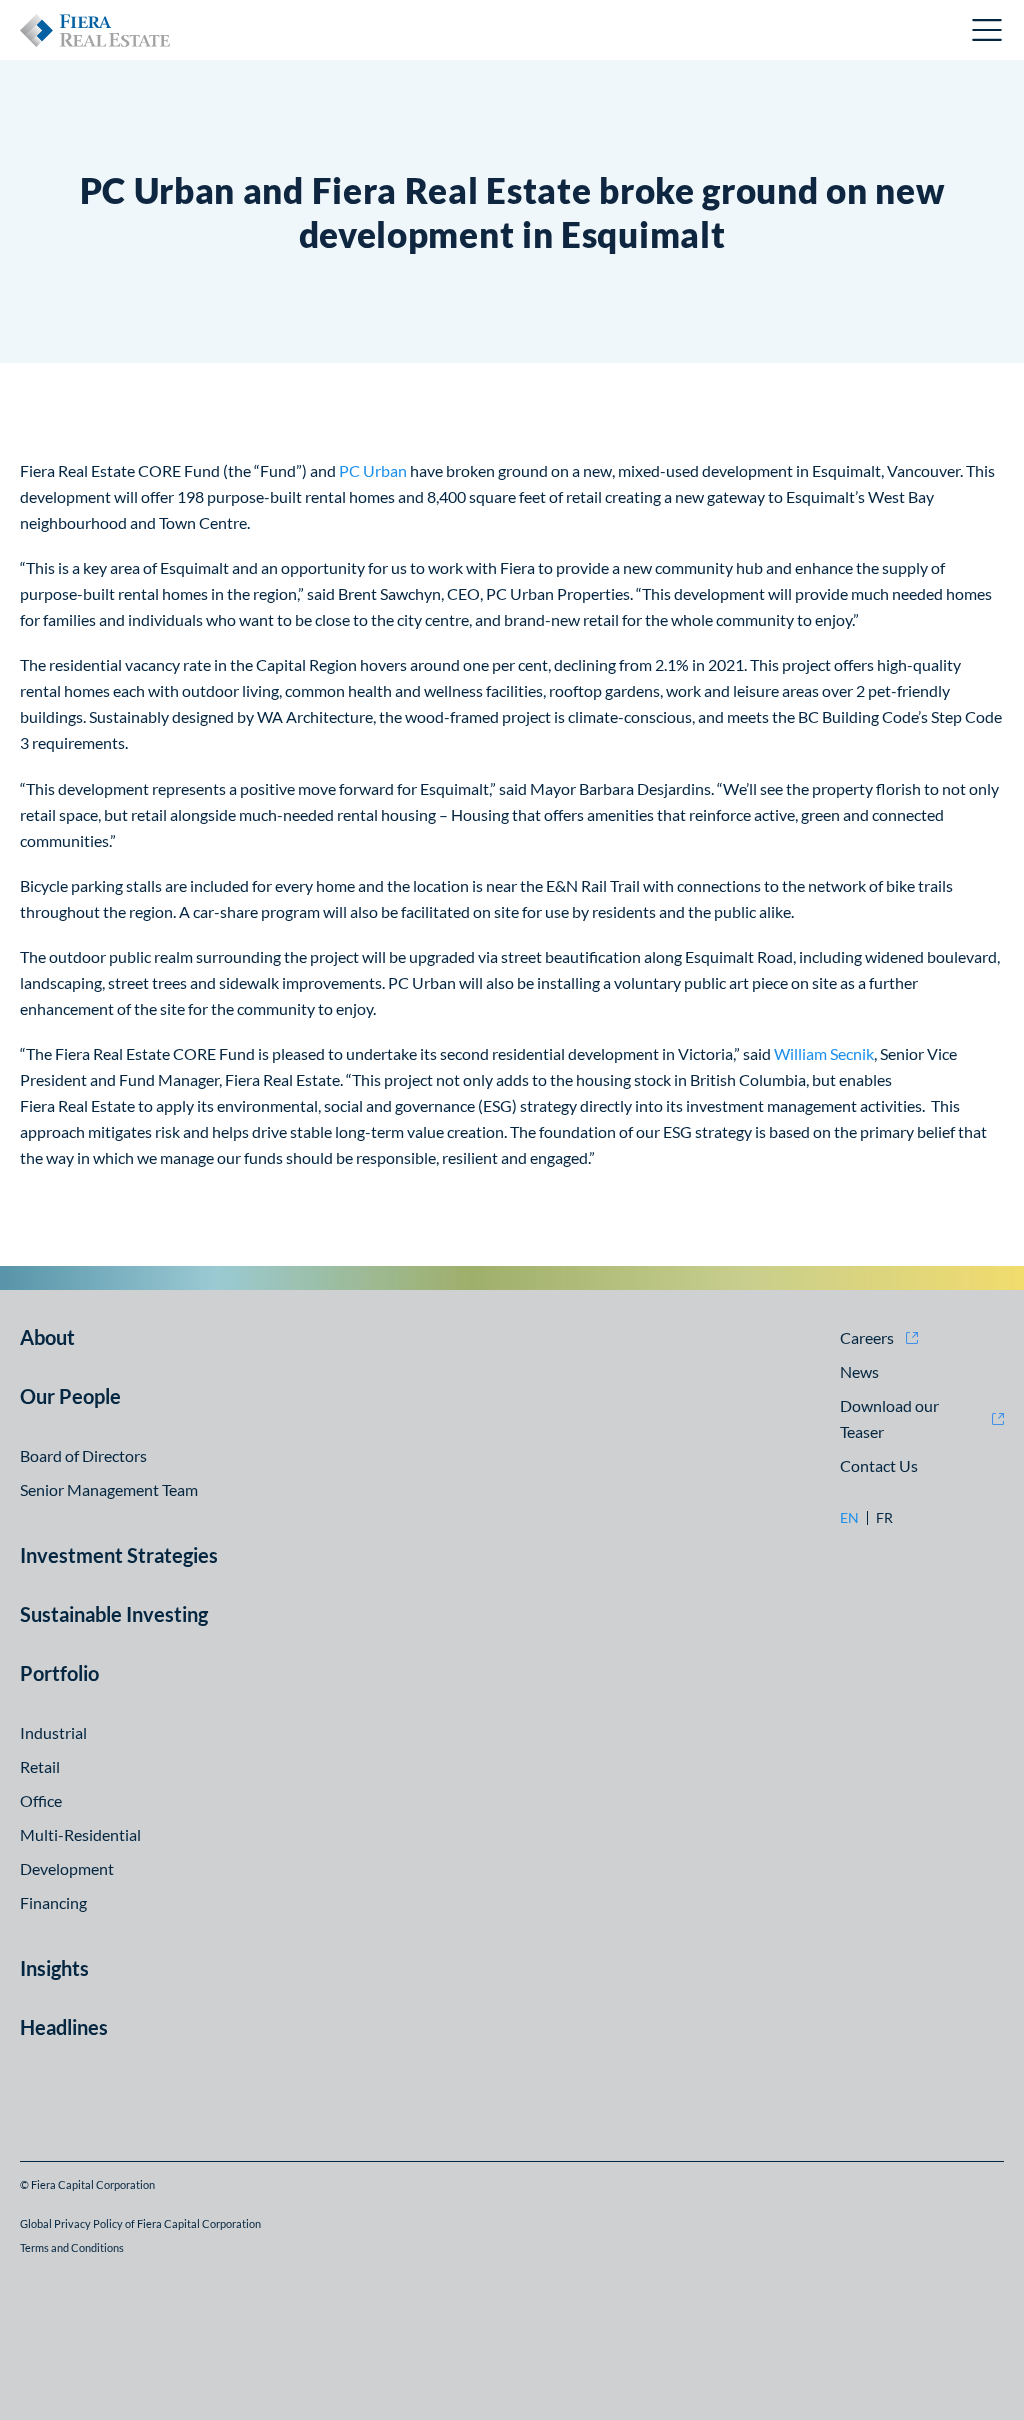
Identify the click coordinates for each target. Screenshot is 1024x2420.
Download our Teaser (889, 1418)
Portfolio (59, 1673)
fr (884, 1518)
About (47, 1337)
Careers (867, 1337)
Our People (70, 1396)
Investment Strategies (119, 1555)
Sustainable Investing (114, 1614)
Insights (54, 1968)
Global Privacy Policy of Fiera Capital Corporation (140, 2223)
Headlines (64, 2027)
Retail (40, 1766)
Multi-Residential (80, 1834)
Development (67, 1868)
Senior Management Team (109, 1489)
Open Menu (988, 30)
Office (41, 1800)
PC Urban (373, 470)
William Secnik (824, 1053)
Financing (53, 1902)
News (859, 1371)
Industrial (53, 1732)
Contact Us (879, 1465)
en (849, 1518)
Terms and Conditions (72, 2247)
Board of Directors (83, 1455)
